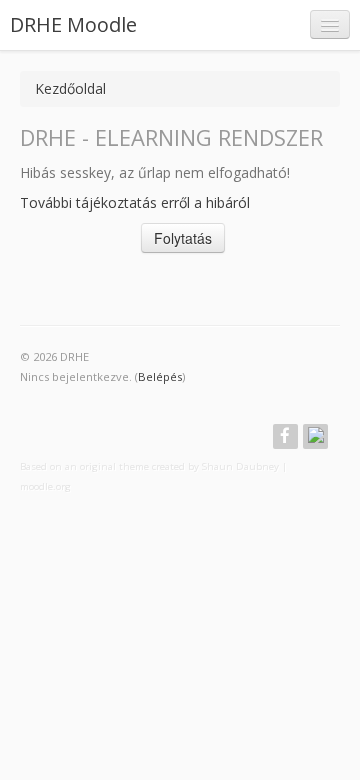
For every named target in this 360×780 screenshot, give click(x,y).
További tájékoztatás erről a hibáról (135, 202)
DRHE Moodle (73, 24)
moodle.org (45, 486)
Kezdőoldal (70, 88)
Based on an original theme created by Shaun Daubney (149, 466)
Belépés (160, 376)
